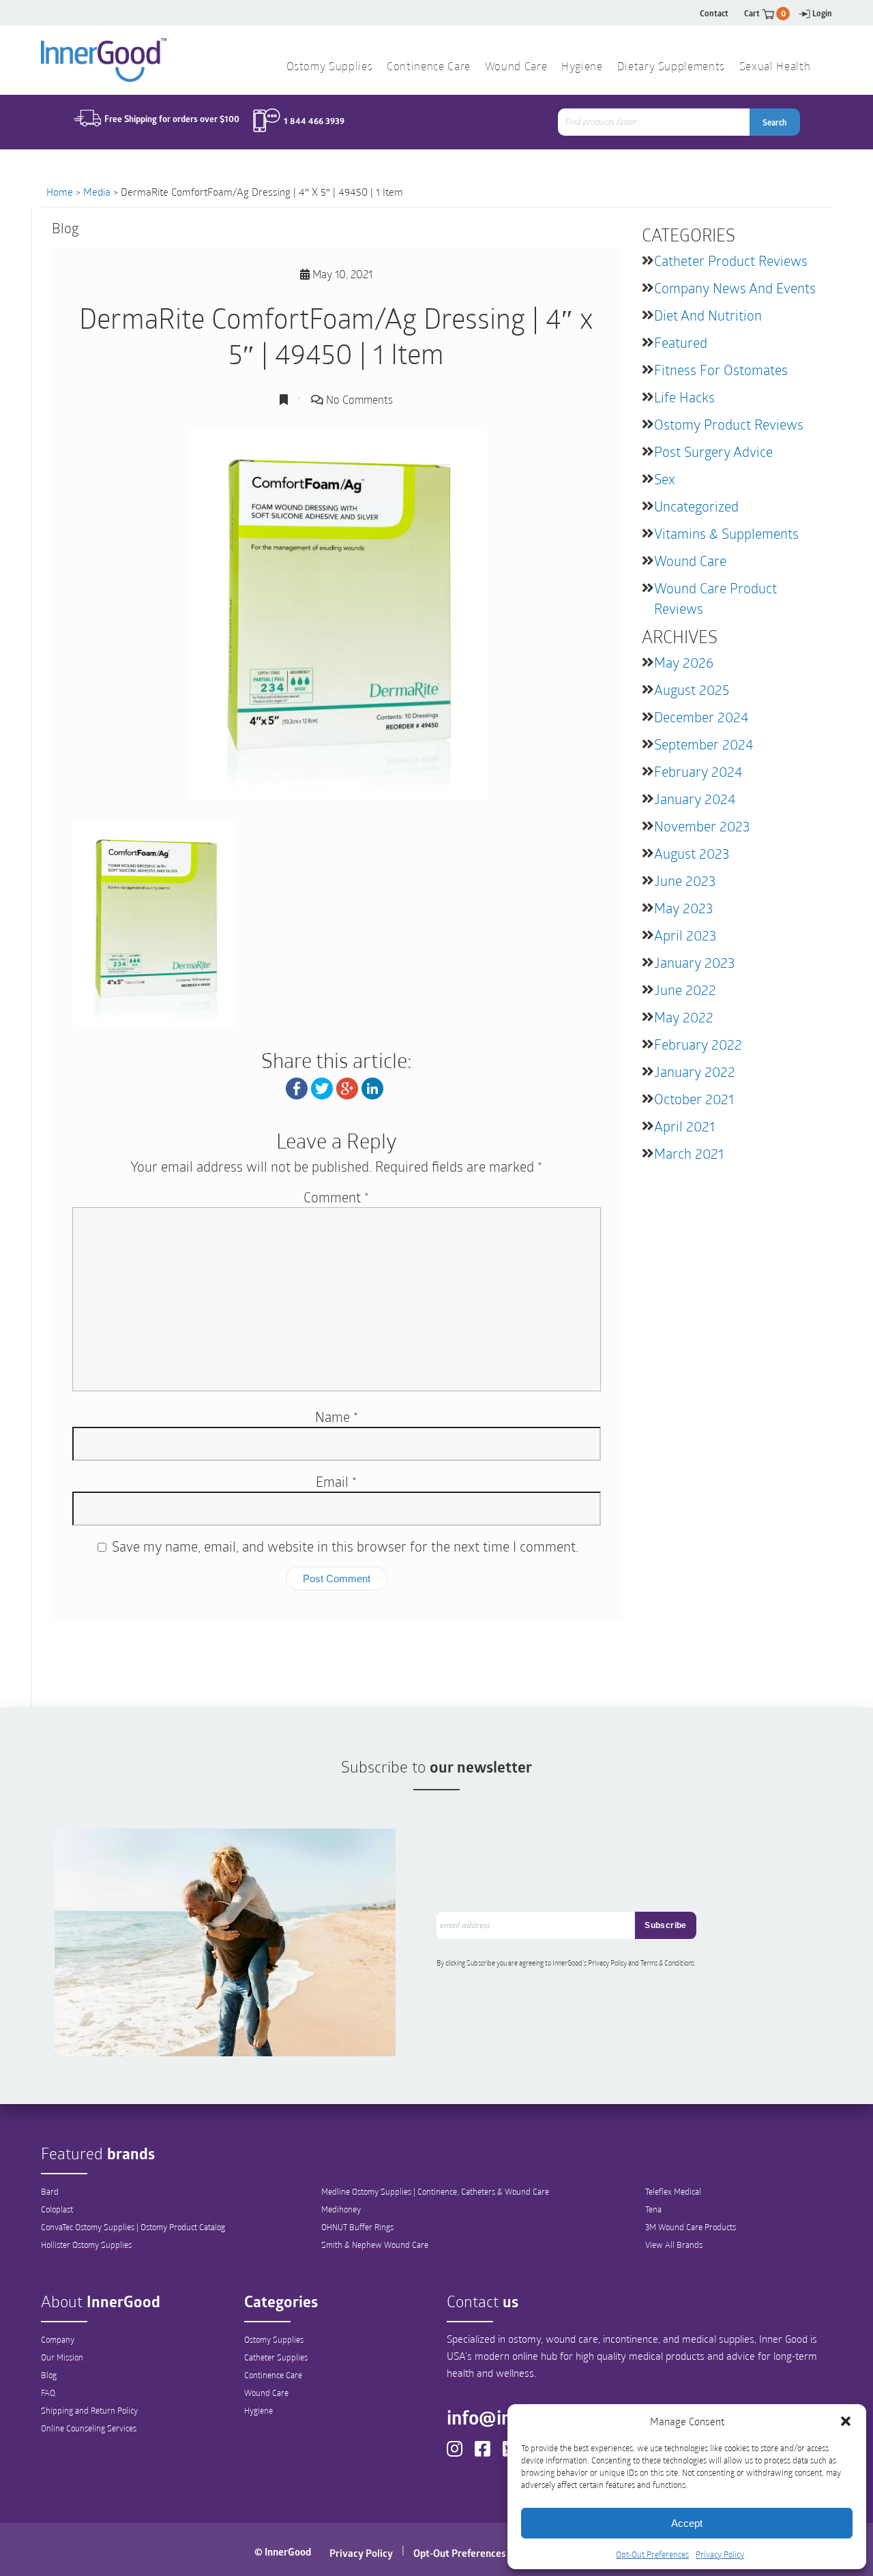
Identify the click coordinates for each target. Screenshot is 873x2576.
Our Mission (62, 2357)
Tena (653, 2209)
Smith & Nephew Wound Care (375, 2245)
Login (822, 13)
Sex (665, 479)
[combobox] (655, 122)
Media (97, 192)
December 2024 (701, 717)
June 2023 (685, 880)
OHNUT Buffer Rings (357, 2227)
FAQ (48, 2393)
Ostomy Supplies (274, 2339)
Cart (765, 13)
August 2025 (692, 690)
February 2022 (698, 1044)
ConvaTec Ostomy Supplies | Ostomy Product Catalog (133, 2227)
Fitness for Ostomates (721, 370)
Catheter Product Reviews (731, 261)
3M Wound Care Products (691, 2227)
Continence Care (273, 2375)
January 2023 (694, 962)
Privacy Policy (720, 2554)
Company (58, 2339)
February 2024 (698, 771)
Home (60, 192)
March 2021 (689, 1153)
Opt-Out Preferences (652, 2554)
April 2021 (684, 1126)
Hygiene (258, 2410)
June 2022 (685, 990)
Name (337, 1417)
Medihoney (341, 2209)
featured (681, 342)
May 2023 (683, 908)
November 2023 (702, 826)
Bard (50, 2191)
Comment (336, 1197)
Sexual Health (775, 68)
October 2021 (694, 1099)
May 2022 (684, 1017)
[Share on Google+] (347, 1087)
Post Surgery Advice (713, 451)
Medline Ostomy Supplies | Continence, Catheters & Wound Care (435, 2191)
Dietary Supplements (671, 68)
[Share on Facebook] (297, 1087)
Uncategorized (696, 506)
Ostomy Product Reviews (729, 424)
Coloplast (57, 2209)
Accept (687, 2523)
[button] (846, 2421)
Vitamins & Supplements (726, 533)
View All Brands (674, 2245)
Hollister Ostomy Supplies (86, 2245)
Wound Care (690, 561)
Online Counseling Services (89, 2428)
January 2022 (695, 1071)
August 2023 (692, 853)
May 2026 (684, 662)
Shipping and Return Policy (89, 2410)
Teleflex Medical (673, 2191)
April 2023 (685, 935)
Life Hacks (684, 397)
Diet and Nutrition (708, 315)
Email (336, 1481)
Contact (714, 13)
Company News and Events (735, 288)
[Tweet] (322, 1087)
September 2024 (704, 744)
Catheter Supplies (276, 2357)
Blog (49, 2375)
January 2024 (695, 799)
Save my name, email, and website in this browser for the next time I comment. (345, 1546)
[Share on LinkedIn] (372, 1087)
